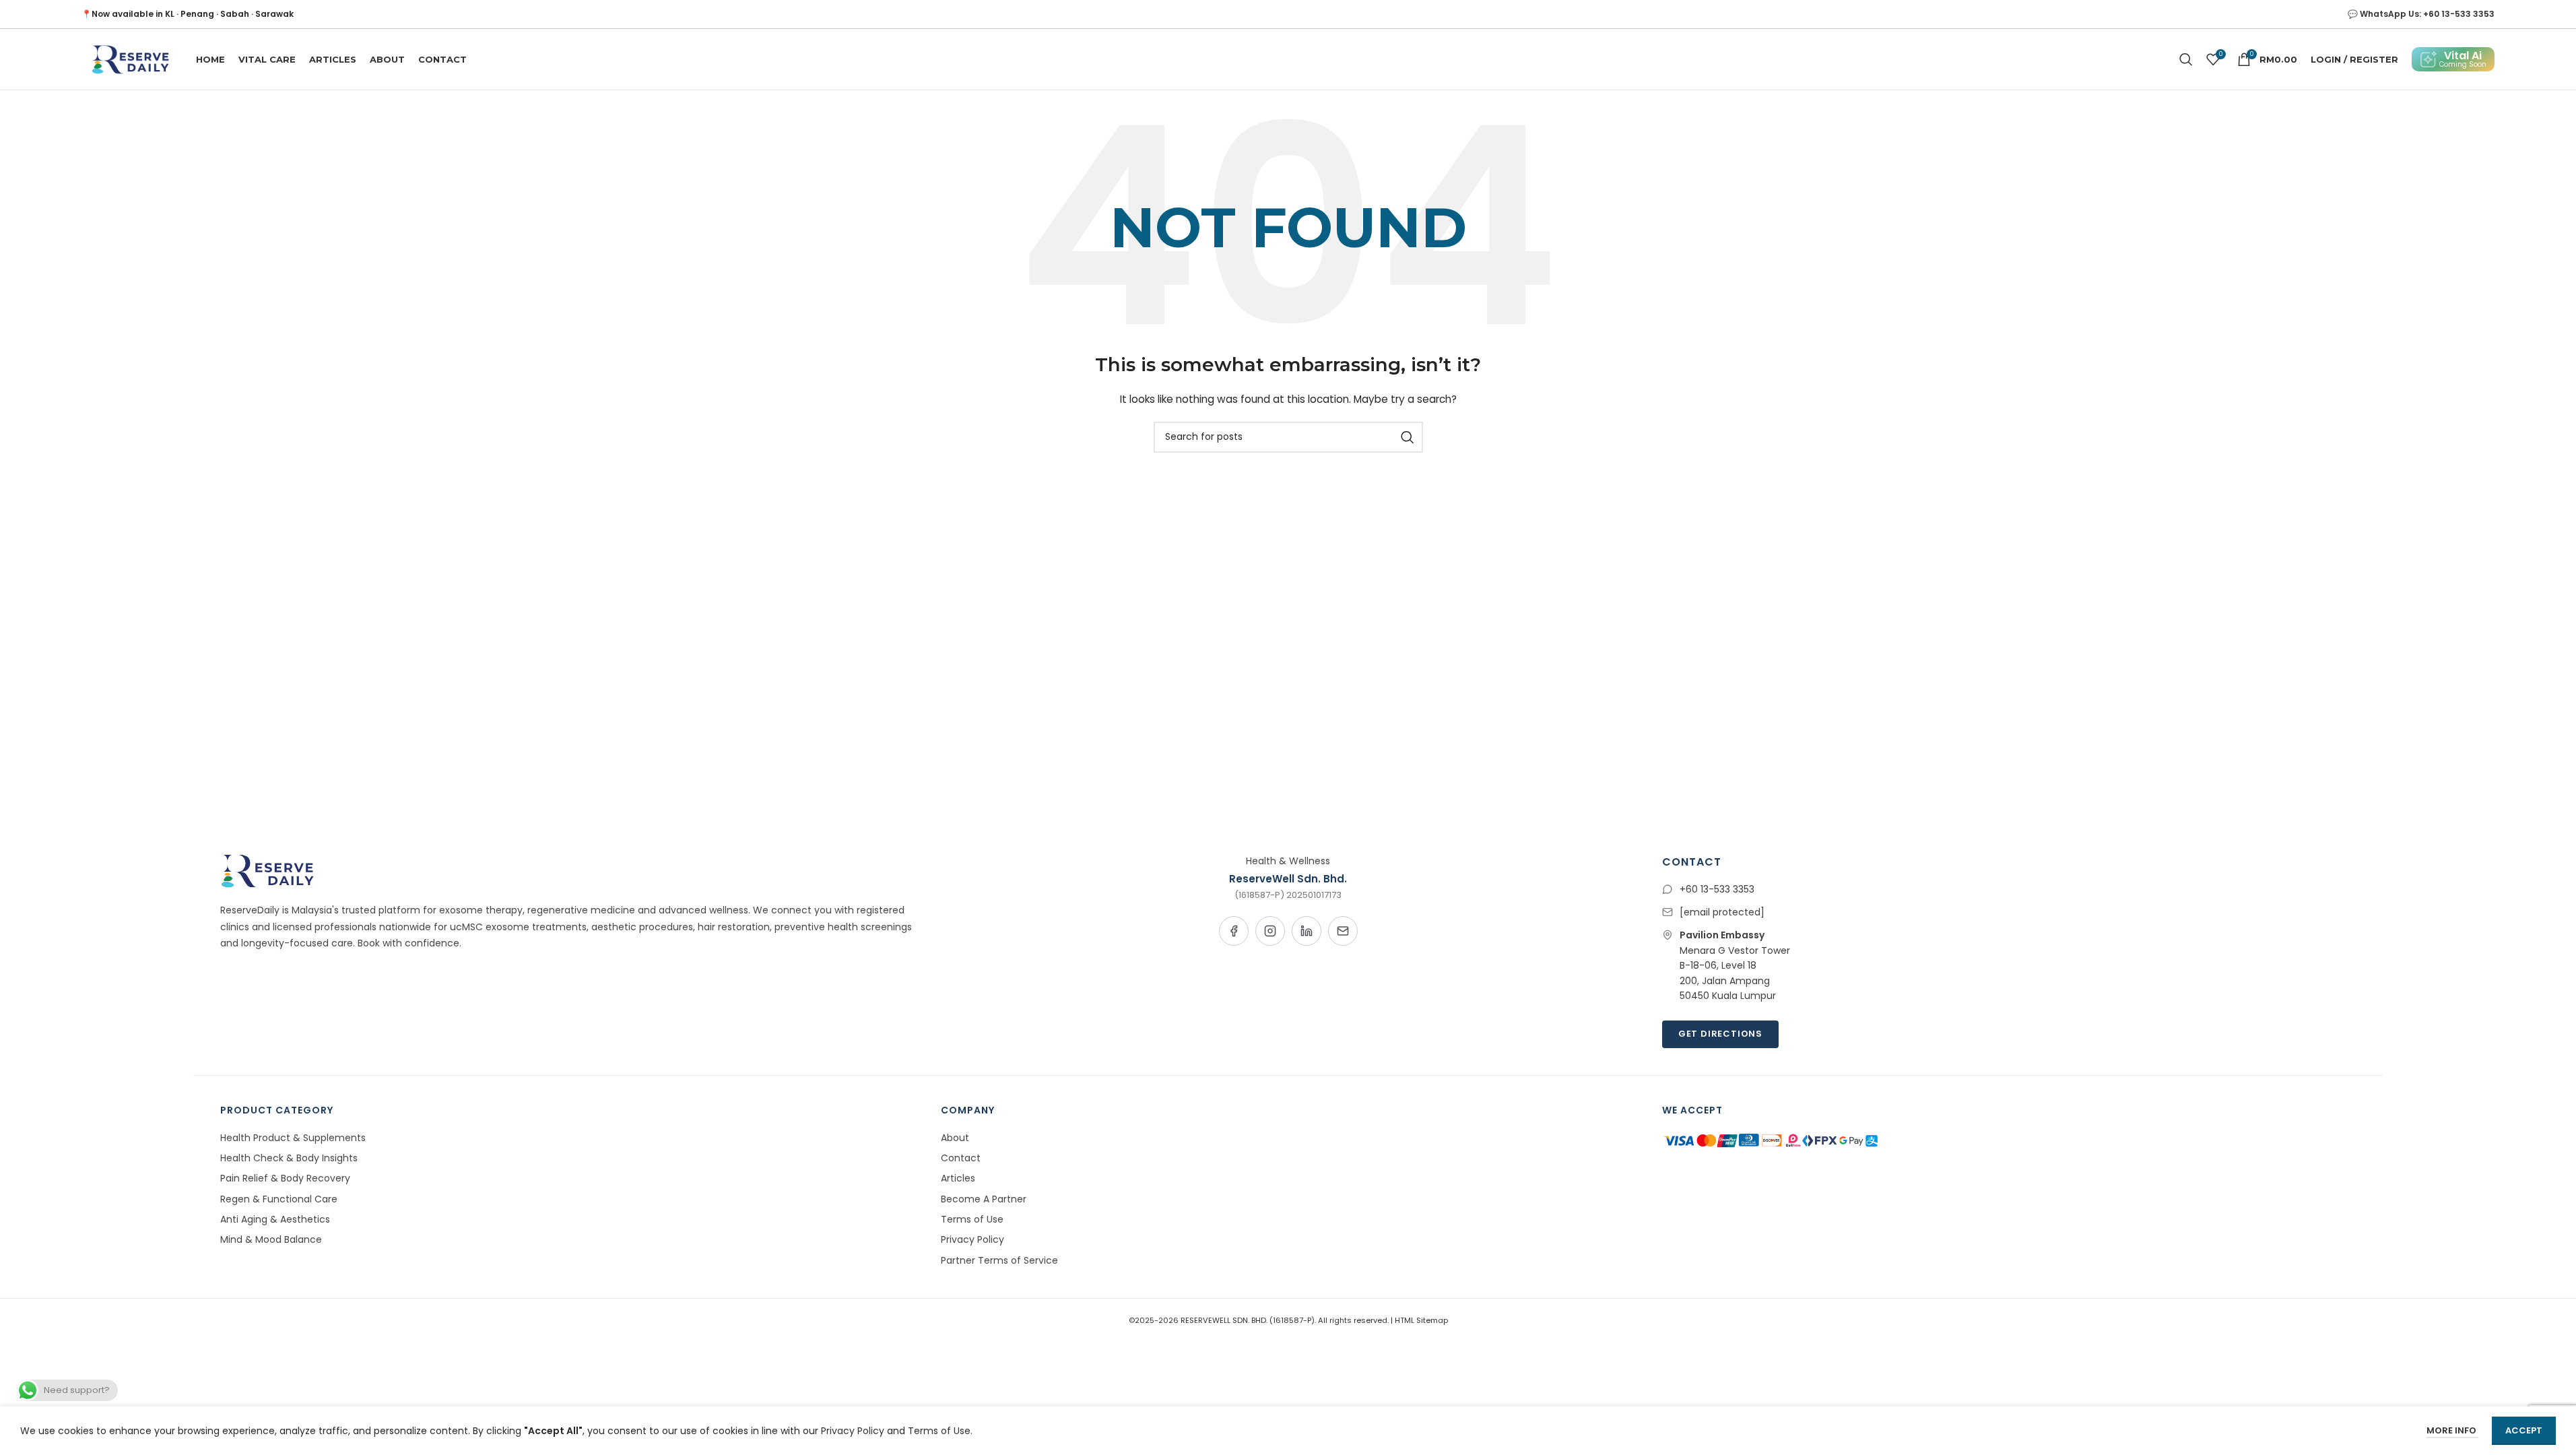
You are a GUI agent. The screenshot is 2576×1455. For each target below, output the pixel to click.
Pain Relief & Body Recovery (285, 1178)
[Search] (2186, 59)
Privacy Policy (972, 1239)
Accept (2524, 1430)
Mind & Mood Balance (271, 1239)
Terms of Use (972, 1219)
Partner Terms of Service (999, 1260)
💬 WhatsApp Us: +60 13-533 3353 (2421, 14)
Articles (958, 1178)
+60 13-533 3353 (1717, 889)
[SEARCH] (1408, 437)
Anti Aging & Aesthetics (275, 1219)
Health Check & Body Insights (289, 1158)
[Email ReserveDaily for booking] (1343, 931)
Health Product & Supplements (293, 1138)
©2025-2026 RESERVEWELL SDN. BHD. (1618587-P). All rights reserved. (1260, 1320)
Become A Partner (984, 1199)
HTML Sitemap (1421, 1320)
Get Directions (1720, 1034)
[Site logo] (129, 59)
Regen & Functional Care (279, 1199)
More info (2452, 1430)
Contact (961, 1158)
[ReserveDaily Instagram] (1270, 931)
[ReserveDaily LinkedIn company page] (1307, 931)
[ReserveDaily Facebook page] (1234, 931)
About (955, 1138)
